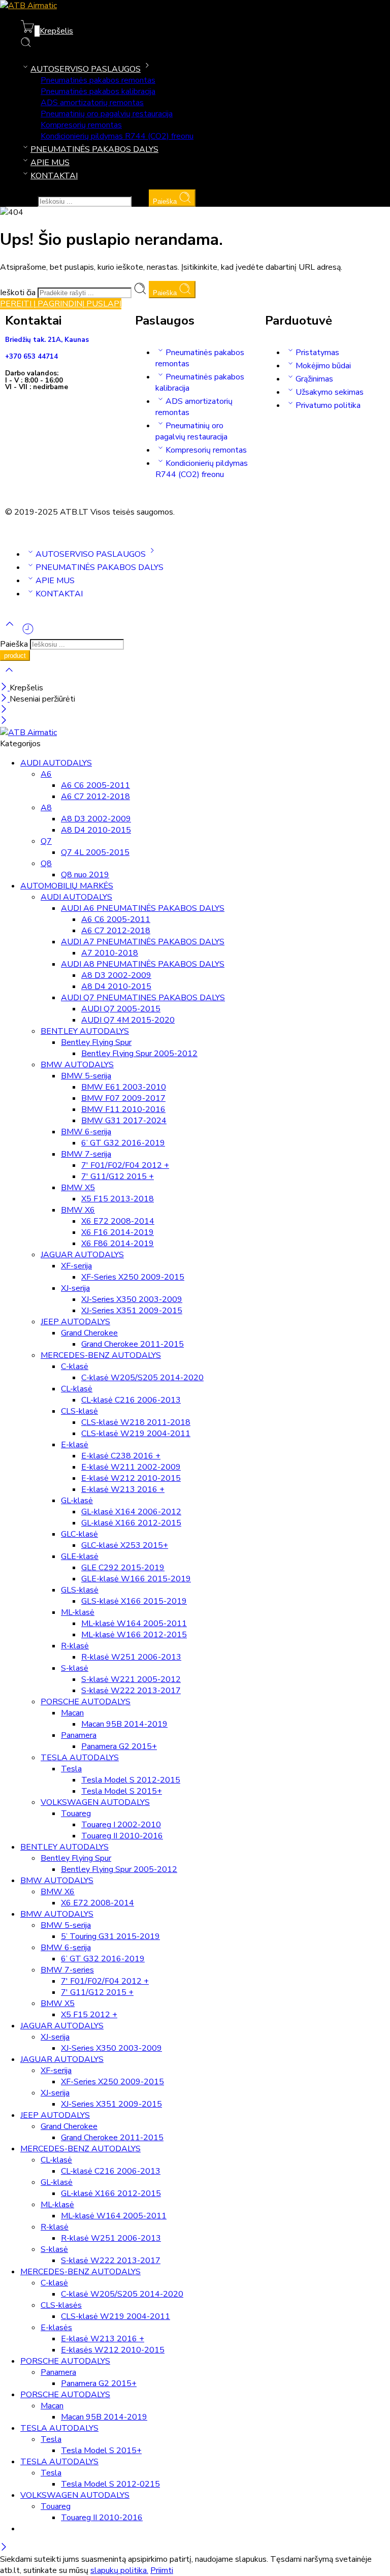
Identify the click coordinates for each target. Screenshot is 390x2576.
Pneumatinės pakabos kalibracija (98, 91)
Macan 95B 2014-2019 (124, 1724)
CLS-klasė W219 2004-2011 (136, 1434)
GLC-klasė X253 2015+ (125, 1545)
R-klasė (75, 1646)
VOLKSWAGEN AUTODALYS (95, 1802)
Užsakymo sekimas (330, 392)
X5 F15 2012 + (89, 2015)
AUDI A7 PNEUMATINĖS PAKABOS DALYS (143, 942)
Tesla (71, 1769)
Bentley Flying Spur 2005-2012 (139, 1054)
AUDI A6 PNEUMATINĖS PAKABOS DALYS (143, 908)
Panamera (79, 1735)
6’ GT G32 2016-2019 (123, 1143)
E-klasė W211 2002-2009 (131, 1467)
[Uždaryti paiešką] (9, 677)
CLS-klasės (61, 2305)
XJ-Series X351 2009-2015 (132, 1311)
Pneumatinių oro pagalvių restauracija (107, 114)
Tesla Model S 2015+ (122, 1791)
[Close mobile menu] (4, 721)
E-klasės (56, 2328)
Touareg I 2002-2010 (121, 1825)
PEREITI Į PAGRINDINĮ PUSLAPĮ (61, 304)
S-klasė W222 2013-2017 (131, 1691)
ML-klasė (78, 1612)
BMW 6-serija (86, 1132)
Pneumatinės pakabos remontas (98, 80)
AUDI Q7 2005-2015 (121, 1009)
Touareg (76, 1814)
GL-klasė (77, 1501)
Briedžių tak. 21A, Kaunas (47, 340)
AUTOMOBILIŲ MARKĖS (67, 886)
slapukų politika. (119, 2570)
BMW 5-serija (86, 1076)
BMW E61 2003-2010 (124, 1087)
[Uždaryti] (5, 688)
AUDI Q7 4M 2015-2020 (128, 1020)
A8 (46, 808)
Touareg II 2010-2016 (122, 1836)
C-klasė (75, 1366)
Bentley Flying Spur (96, 1042)
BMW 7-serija (86, 1154)
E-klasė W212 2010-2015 (131, 1478)
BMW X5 (78, 1188)
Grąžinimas (314, 379)
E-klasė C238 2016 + (121, 1456)
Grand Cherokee (89, 1333)
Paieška (166, 201)
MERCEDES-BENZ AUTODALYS (101, 1355)
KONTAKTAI (54, 176)
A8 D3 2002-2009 (96, 819)
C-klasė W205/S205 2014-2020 (142, 1378)
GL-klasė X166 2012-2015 (131, 1523)
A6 (46, 774)
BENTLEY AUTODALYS (85, 1031)
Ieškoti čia (19, 201)
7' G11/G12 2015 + (118, 1176)
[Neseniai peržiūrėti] (28, 633)
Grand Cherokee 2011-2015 (133, 1344)
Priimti (162, 2570)
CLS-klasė (79, 1411)
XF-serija (76, 1266)
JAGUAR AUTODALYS (82, 1255)
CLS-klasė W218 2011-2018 (136, 1422)
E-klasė (75, 1445)
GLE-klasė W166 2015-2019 (136, 1579)
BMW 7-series (67, 1970)
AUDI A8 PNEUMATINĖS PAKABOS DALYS (143, 964)
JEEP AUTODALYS (75, 1322)
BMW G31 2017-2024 (124, 1121)
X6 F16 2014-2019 (118, 1232)
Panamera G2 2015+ (119, 1746)
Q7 (46, 841)
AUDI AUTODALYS (56, 763)
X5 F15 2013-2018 (118, 1199)
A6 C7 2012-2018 (95, 797)
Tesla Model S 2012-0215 (110, 2484)
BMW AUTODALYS (77, 1065)
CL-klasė (77, 1389)
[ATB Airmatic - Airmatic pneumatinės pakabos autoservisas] (28, 6)
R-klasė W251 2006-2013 (131, 1657)
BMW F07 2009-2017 (123, 1098)
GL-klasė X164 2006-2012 (131, 1512)
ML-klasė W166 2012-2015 (134, 1635)
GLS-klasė (80, 1590)
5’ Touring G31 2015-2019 (110, 1936)
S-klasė (75, 1668)
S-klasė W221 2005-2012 (131, 1679)
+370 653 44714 (31, 357)
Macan (72, 1713)
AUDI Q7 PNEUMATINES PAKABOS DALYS (143, 998)
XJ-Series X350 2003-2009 (132, 1299)
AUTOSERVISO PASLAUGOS (86, 69)
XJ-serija (75, 1288)
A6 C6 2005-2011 (95, 785)
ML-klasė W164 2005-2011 (134, 1624)
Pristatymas (317, 353)
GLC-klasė (79, 1534)
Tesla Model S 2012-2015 (131, 1780)
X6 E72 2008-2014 (118, 1221)
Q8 (46, 864)
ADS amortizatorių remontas (92, 103)
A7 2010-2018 (110, 953)
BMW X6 (78, 1210)
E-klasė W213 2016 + (123, 1489)
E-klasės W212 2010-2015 (113, 2350)
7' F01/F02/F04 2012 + (125, 1165)
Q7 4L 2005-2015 (95, 852)
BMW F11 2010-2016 (123, 1109)
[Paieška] (26, 45)
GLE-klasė (80, 1556)
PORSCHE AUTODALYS (86, 1702)
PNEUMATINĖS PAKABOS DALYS (94, 149)
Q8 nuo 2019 (85, 875)
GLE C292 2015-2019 (123, 1568)
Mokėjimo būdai (323, 366)
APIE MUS (50, 163)
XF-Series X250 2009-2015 (133, 1277)
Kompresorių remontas (81, 125)
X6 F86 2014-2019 (118, 1244)
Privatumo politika (328, 405)
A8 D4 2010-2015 (96, 830)
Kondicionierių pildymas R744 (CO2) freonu (117, 136)
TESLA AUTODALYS (80, 1758)
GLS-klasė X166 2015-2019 (134, 1601)
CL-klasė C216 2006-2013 (131, 1400)
